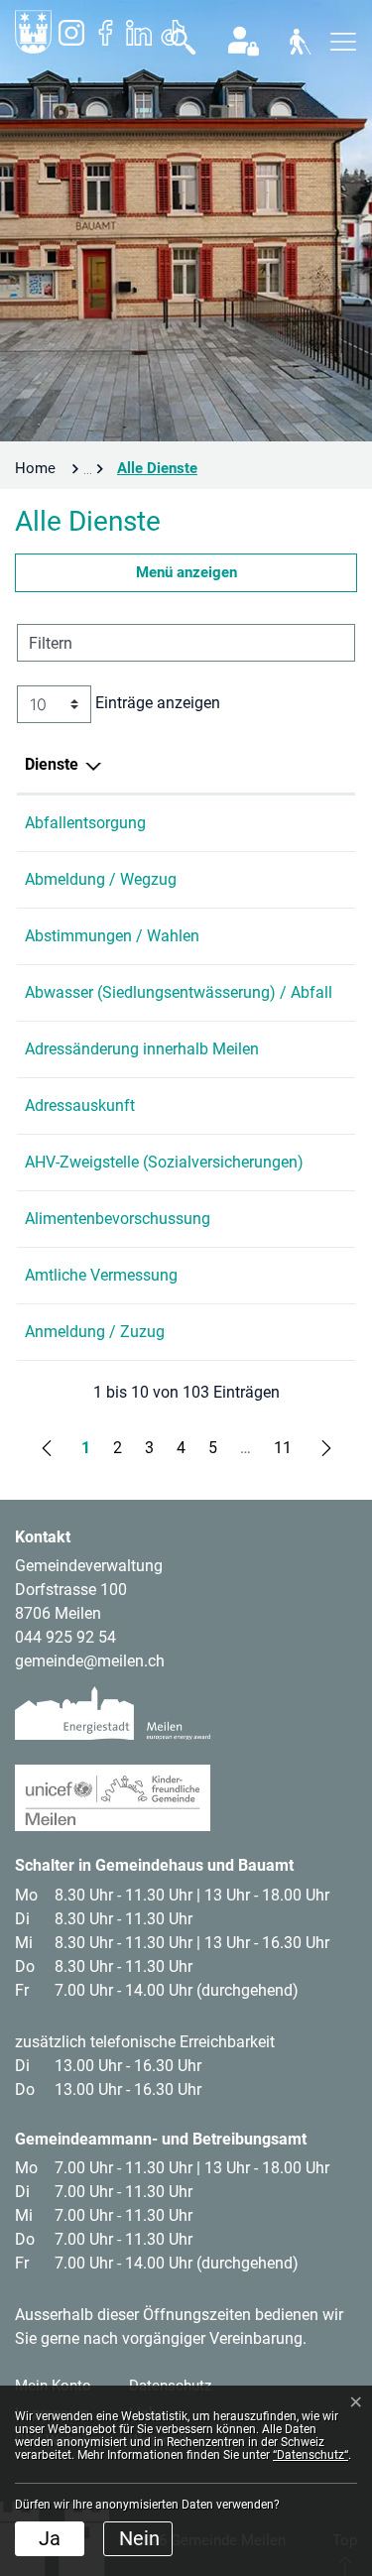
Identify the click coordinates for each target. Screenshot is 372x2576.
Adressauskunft (80, 1105)
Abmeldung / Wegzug (101, 879)
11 (283, 1448)
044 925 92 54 (65, 1637)
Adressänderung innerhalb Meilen (142, 1049)
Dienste (52, 764)
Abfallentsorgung (85, 823)
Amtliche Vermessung (101, 1275)
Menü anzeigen (186, 572)
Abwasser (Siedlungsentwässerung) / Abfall (179, 992)
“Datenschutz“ (310, 2455)
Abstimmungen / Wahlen (112, 936)
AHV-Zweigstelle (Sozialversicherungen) (164, 1162)
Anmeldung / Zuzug (95, 1332)
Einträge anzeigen (156, 703)
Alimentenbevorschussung (118, 1219)
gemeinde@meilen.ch (90, 1661)
